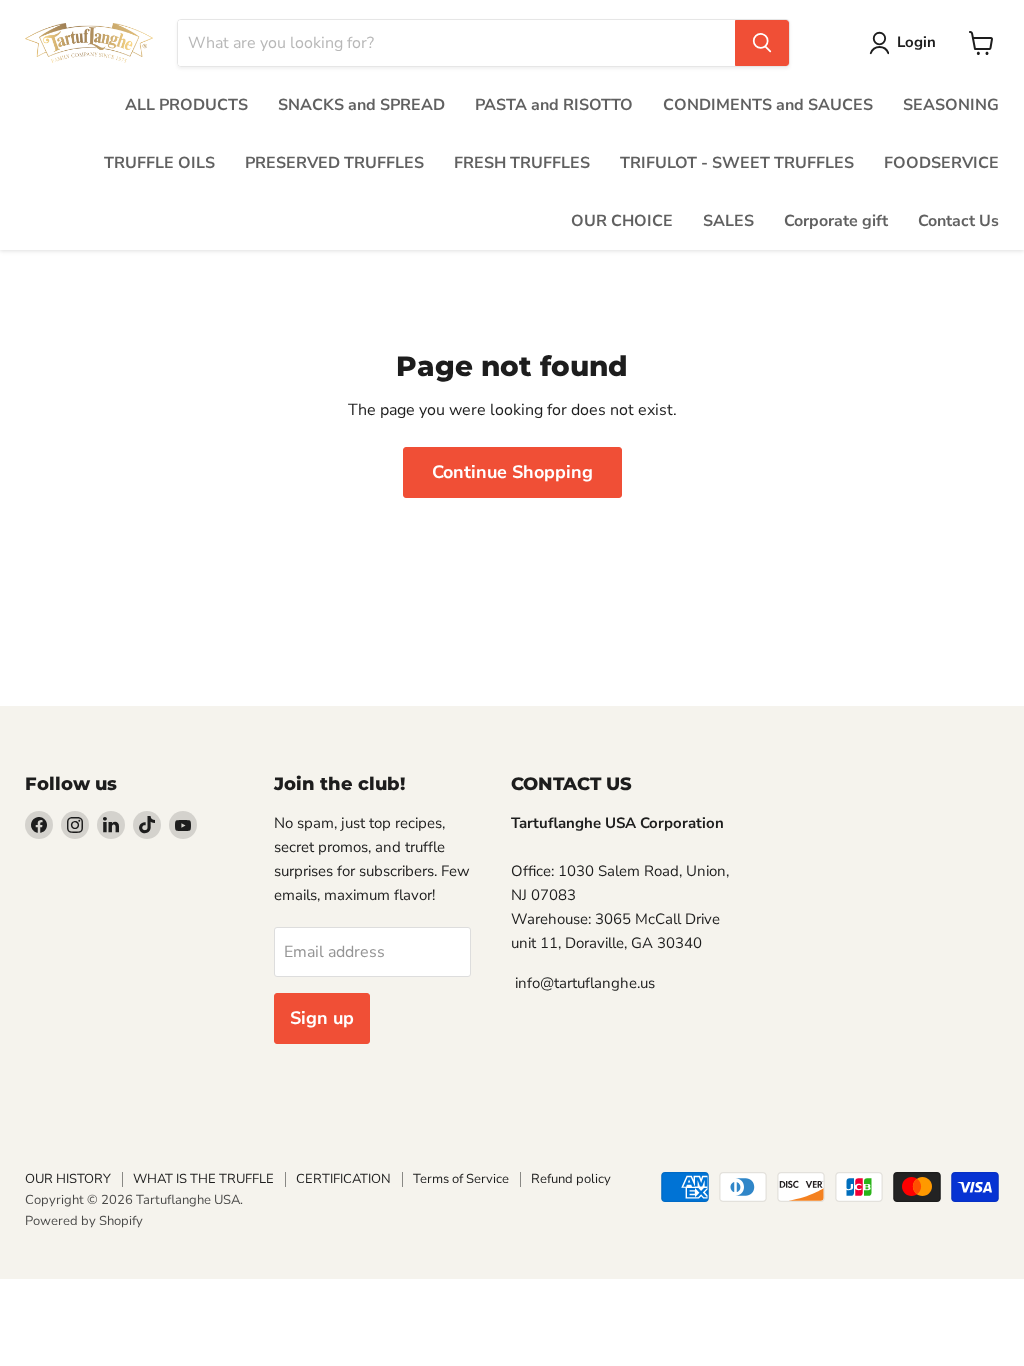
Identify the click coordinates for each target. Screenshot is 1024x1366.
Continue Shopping (512, 472)
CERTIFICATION (343, 1179)
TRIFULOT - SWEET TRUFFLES (737, 163)
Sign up (322, 1018)
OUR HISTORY (68, 1179)
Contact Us (958, 221)
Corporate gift (836, 221)
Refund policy (571, 1179)
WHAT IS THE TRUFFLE (203, 1179)
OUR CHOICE (622, 221)
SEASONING (951, 105)
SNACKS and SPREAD (361, 105)
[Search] (762, 43)
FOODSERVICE (941, 163)
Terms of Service (461, 1179)
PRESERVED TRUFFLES (334, 163)
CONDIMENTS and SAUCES (768, 105)
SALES (728, 221)
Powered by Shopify (84, 1221)
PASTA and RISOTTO (554, 105)
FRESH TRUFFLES (522, 163)
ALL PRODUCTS (186, 105)
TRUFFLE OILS (159, 163)
